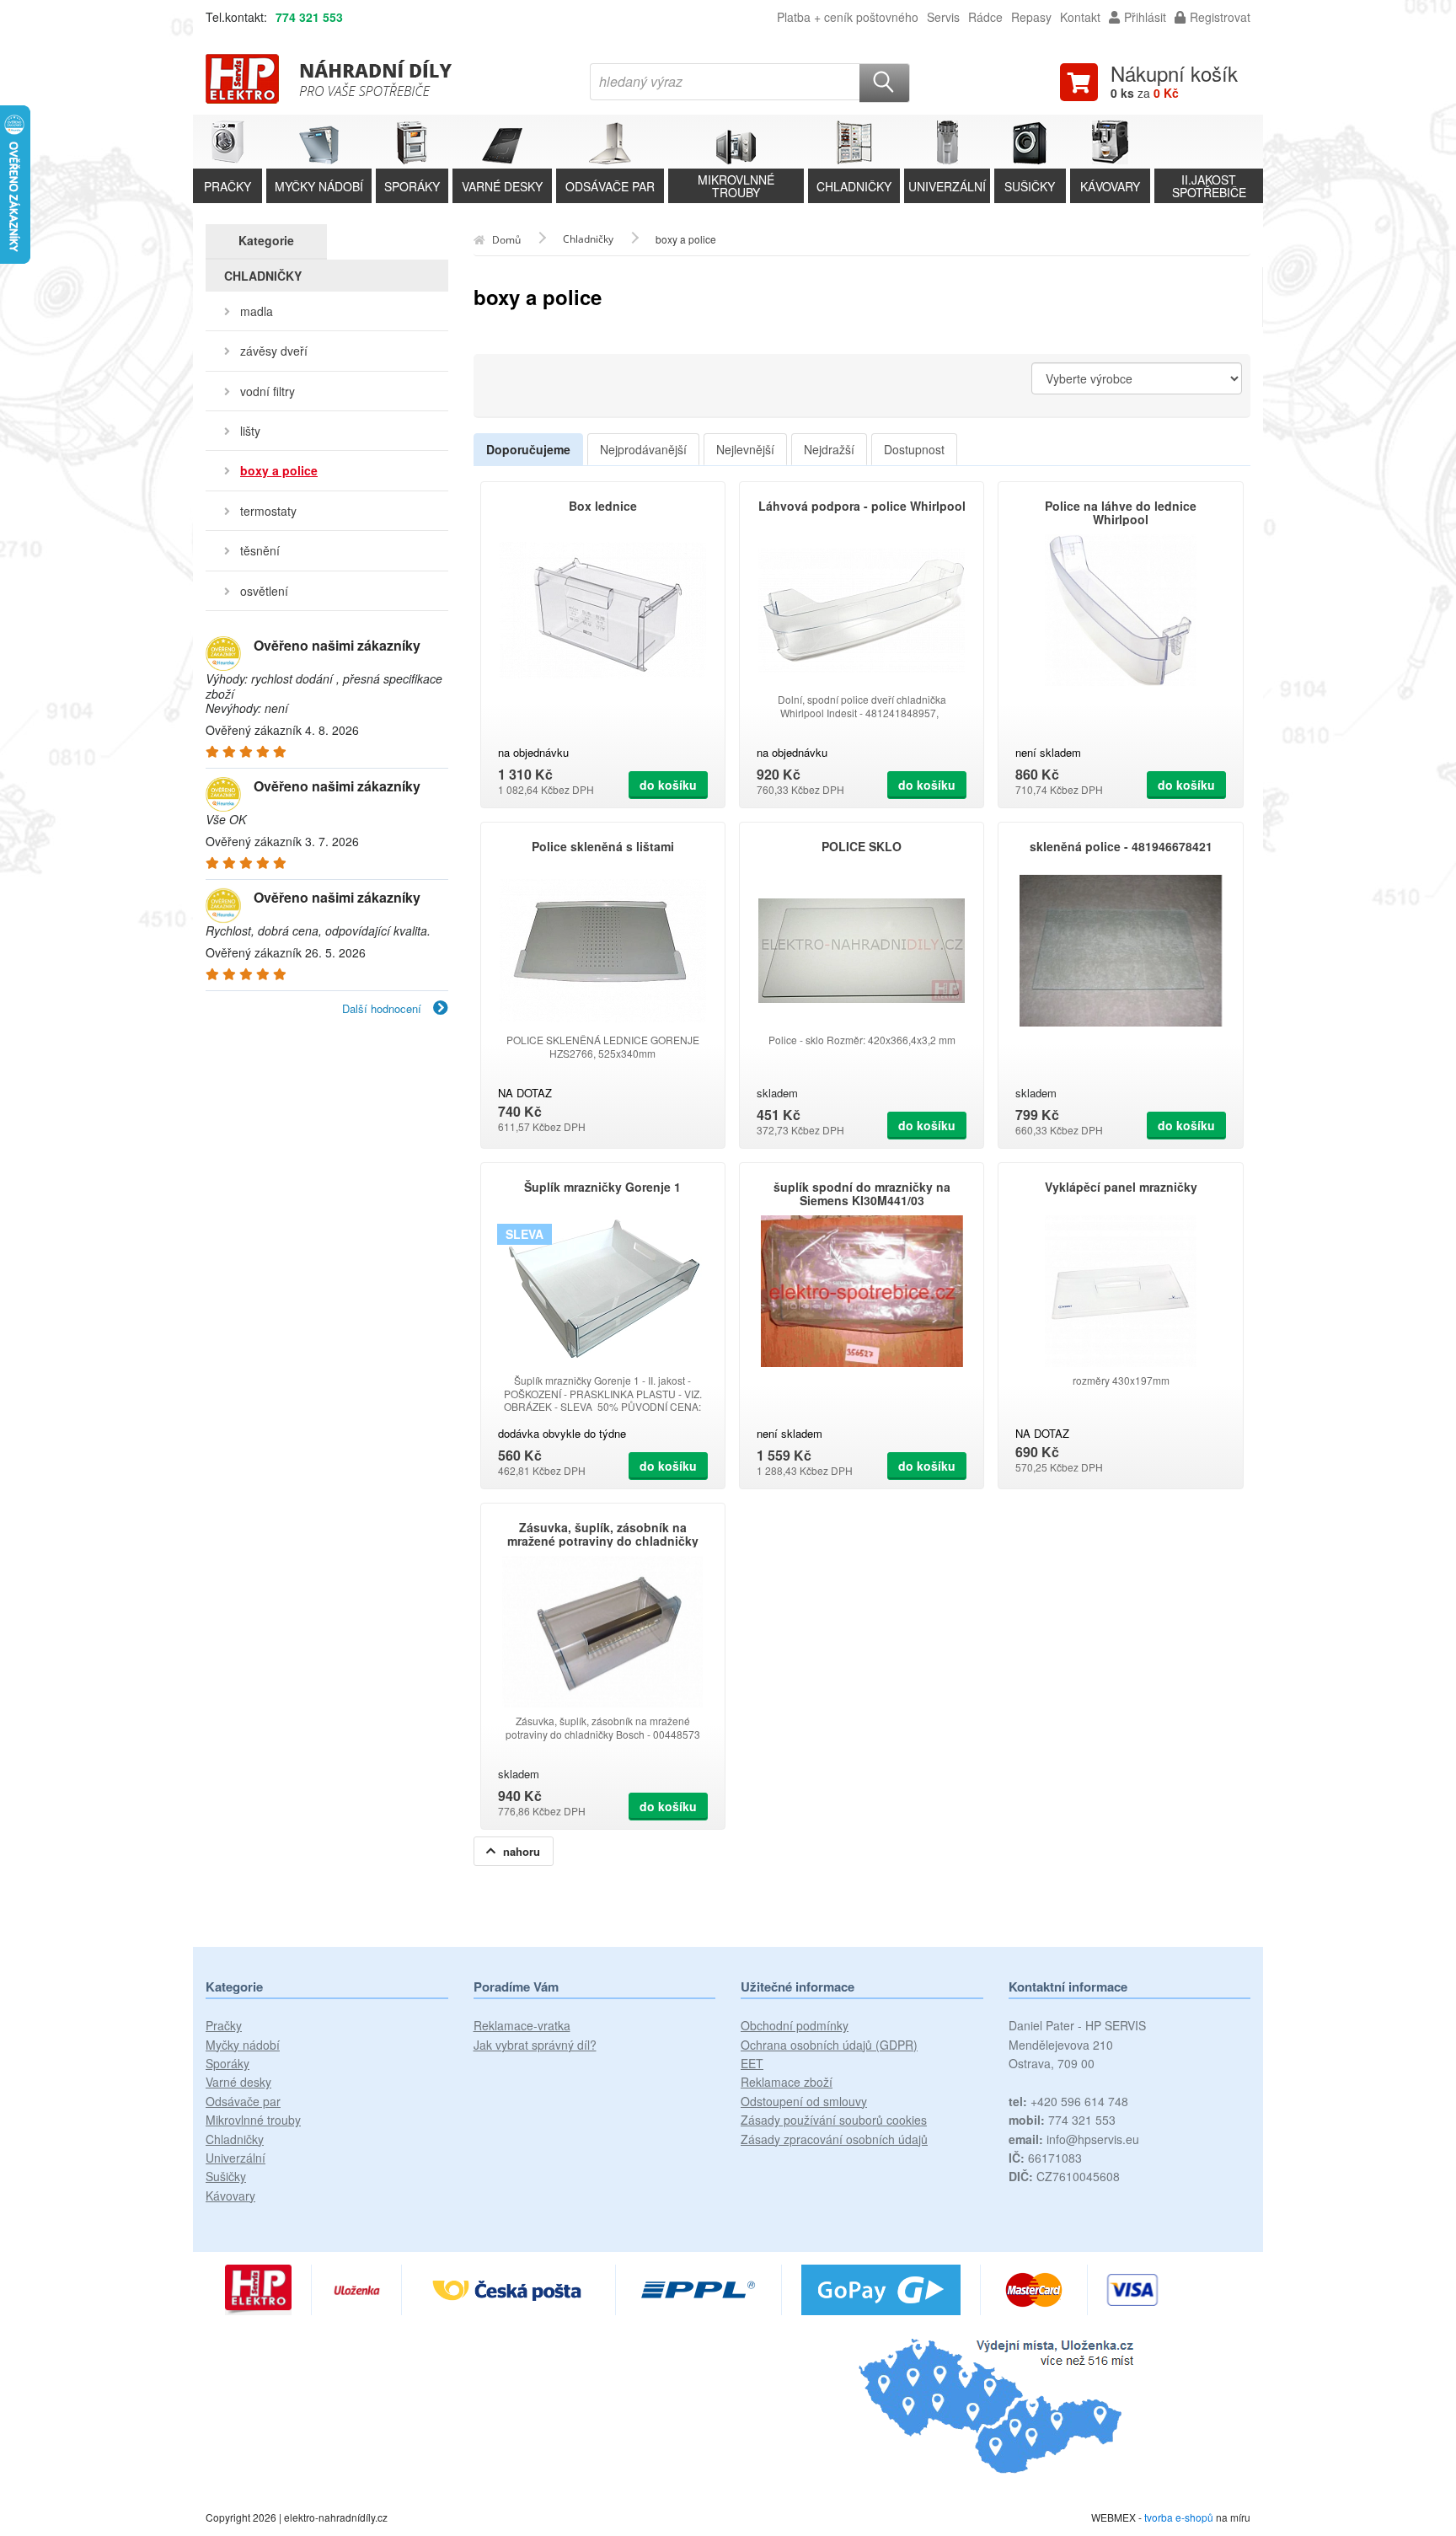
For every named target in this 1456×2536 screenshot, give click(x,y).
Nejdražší (829, 449)
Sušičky (226, 2176)
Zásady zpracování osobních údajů (834, 2139)
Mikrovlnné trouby (253, 2120)
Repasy (1031, 17)
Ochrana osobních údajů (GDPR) (829, 2045)
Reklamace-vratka (522, 2025)
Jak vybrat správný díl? (535, 2045)
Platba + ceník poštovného (848, 17)
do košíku (668, 785)
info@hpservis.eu (1074, 2139)
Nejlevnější (745, 449)
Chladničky (235, 2139)
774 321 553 (309, 17)
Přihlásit (1145, 17)
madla (257, 311)
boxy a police (279, 470)
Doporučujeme (528, 449)
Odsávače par (243, 2101)
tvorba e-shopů (1179, 2517)
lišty (250, 431)
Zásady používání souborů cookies (834, 2120)
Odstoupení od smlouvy (804, 2101)
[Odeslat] (885, 83)
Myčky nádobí (243, 2045)
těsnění (260, 550)
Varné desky (238, 2082)
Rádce (985, 17)
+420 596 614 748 (1068, 2101)
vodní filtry (268, 391)
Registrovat (1220, 17)
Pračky (224, 2025)
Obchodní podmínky (795, 2025)
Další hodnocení (383, 1008)
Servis (943, 17)
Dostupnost (914, 449)
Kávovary (230, 2196)
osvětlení (264, 591)
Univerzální (236, 2158)
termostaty (268, 511)
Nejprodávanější (643, 449)
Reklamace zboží (787, 2082)
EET (752, 2063)
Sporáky (227, 2063)
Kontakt (1080, 17)
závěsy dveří (274, 351)
